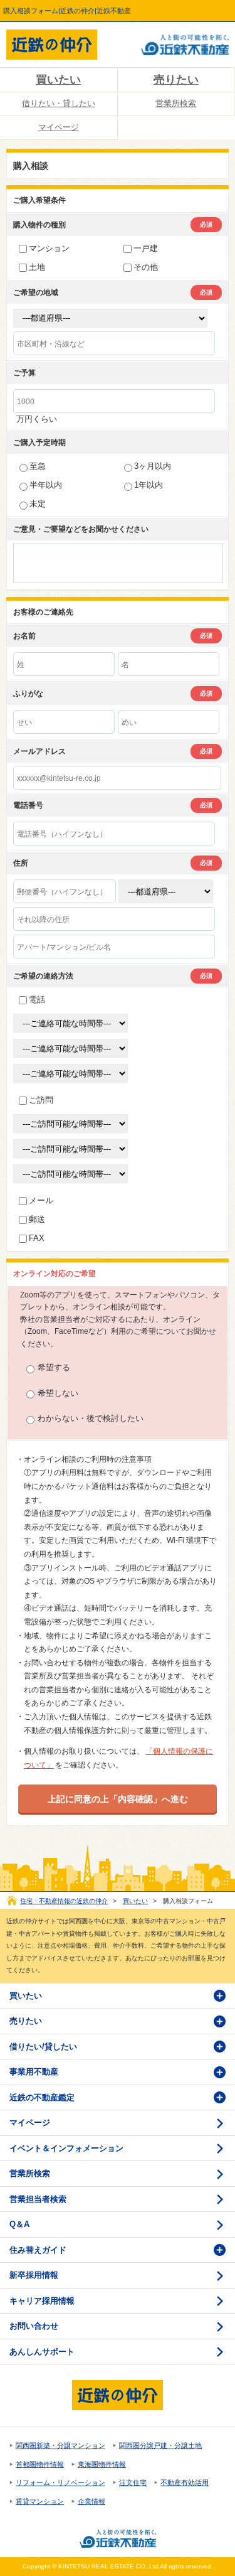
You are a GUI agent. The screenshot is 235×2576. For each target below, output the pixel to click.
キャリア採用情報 (42, 2301)
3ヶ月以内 (153, 466)
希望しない (58, 1393)
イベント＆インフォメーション (66, 2148)
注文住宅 (133, 2482)
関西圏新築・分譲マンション (60, 2445)
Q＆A (19, 2224)
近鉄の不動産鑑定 (42, 2097)
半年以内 (46, 485)
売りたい (26, 2021)
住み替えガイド (38, 2250)
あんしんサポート (42, 2352)
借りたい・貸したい (59, 103)
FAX (37, 1238)
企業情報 (91, 2501)
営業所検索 (30, 2173)
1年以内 (149, 485)
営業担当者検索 (38, 2199)
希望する (54, 1367)
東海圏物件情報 (102, 2464)
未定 (38, 504)
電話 (37, 1000)
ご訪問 (41, 1100)
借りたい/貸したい (43, 2047)
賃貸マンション (40, 2501)
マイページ (59, 127)
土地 (37, 267)
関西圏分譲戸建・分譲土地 (160, 2445)
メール (41, 1200)
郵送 (37, 1219)
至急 (38, 466)
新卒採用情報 (34, 2275)
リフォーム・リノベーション (60, 2482)
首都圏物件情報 (40, 2464)
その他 (146, 267)
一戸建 (146, 248)
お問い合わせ (34, 2326)
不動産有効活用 (185, 2482)
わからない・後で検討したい (91, 1418)
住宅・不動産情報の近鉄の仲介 (64, 1901)
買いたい (58, 80)
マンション (49, 248)
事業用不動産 (34, 2072)
